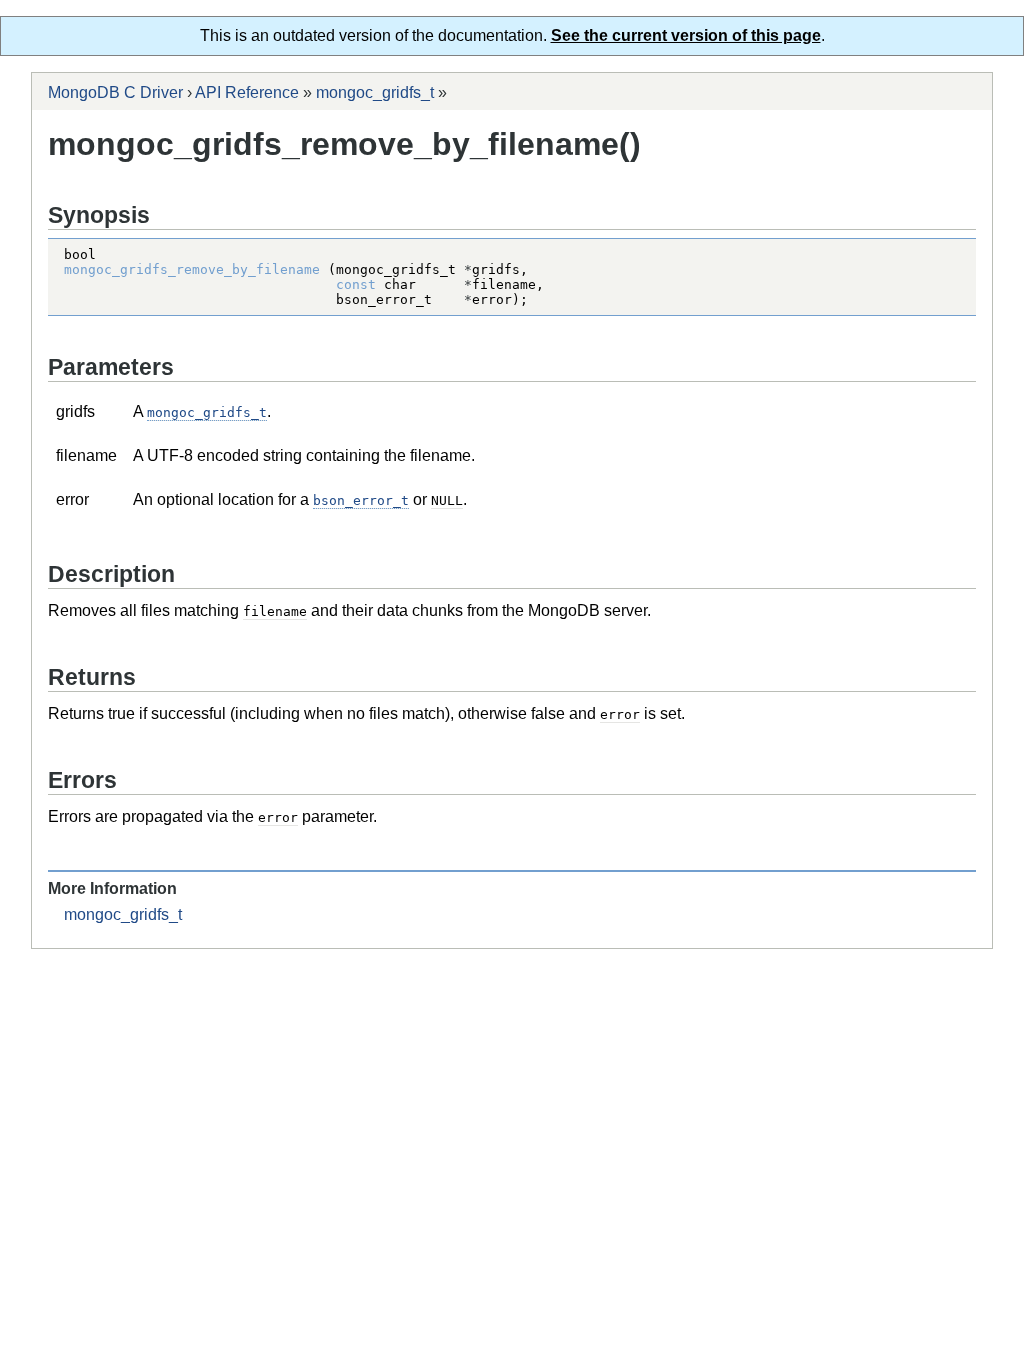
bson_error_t (361, 500)
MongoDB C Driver (115, 92)
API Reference (247, 92)
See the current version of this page (686, 35)
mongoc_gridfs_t (375, 92)
